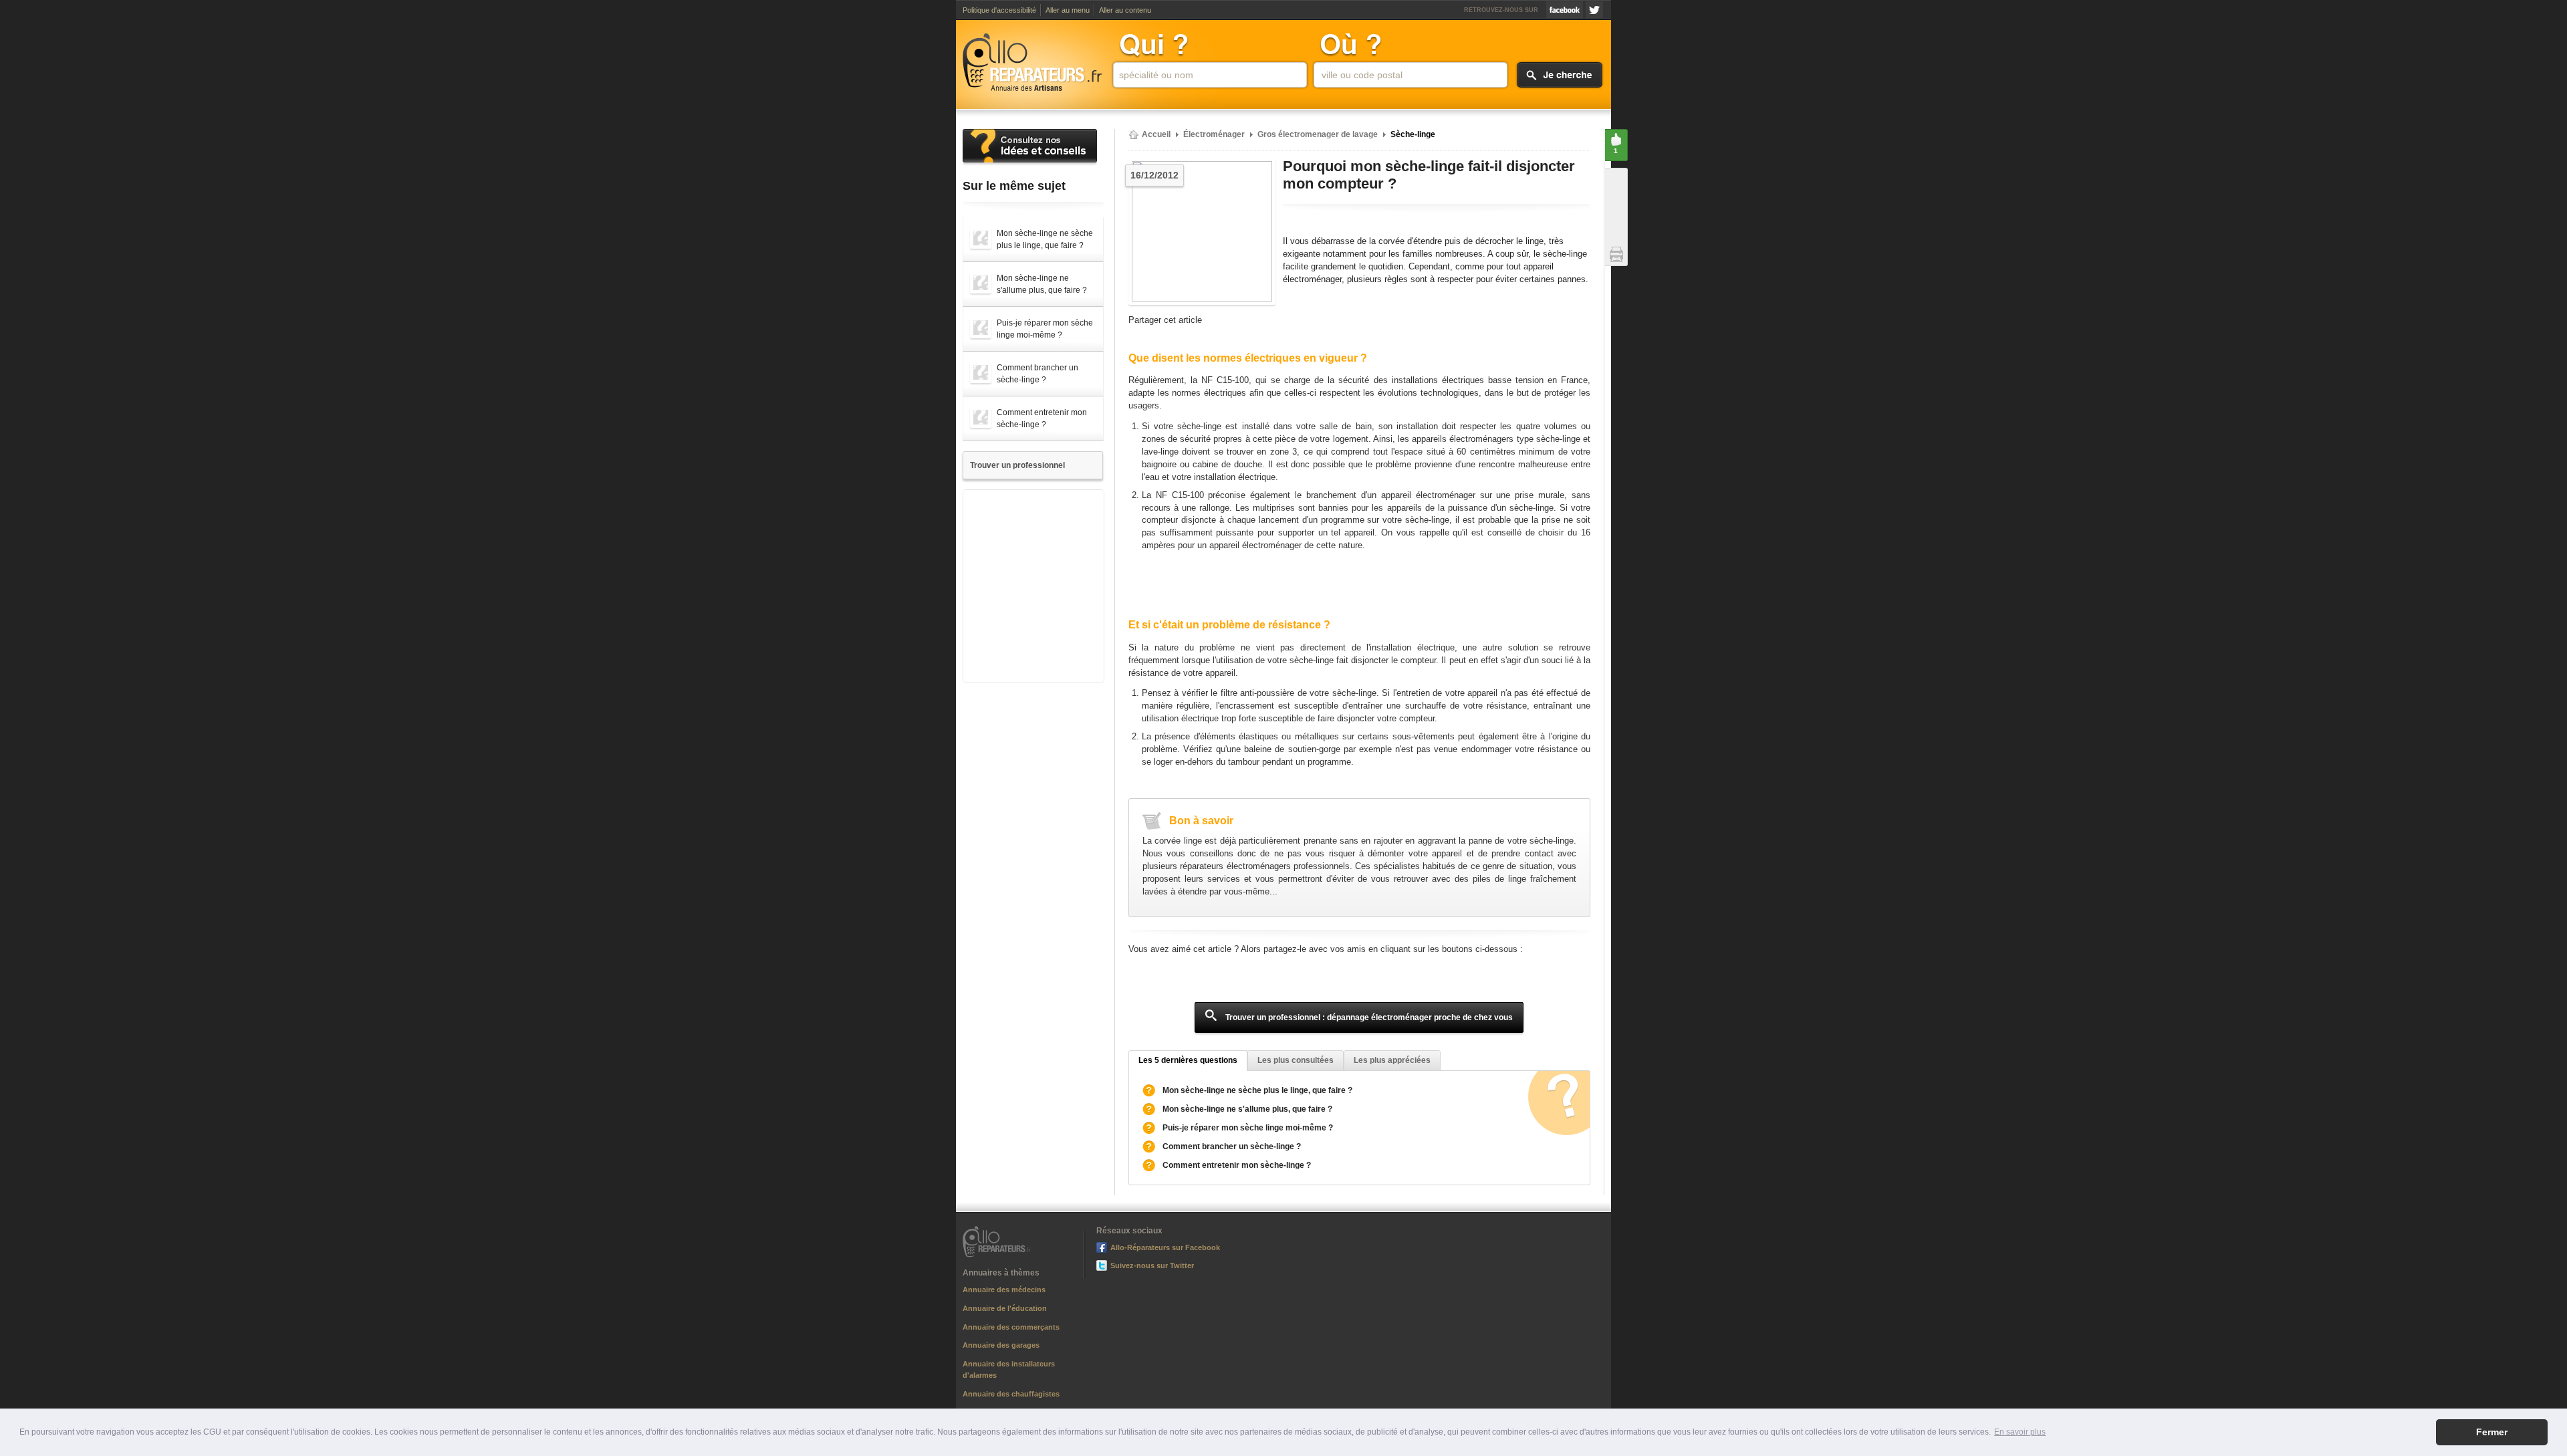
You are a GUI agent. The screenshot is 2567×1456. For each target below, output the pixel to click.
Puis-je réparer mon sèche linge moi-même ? (1248, 1128)
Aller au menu (1068, 10)
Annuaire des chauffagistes (1011, 1394)
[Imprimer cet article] (1621, 254)
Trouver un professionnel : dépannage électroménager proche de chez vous (1368, 1017)
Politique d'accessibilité (999, 10)
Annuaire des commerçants (1011, 1327)
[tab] (1188, 1061)
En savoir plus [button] (2020, 1432)
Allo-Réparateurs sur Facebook (1565, 10)
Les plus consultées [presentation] (1296, 1060)
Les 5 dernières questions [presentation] (1188, 1060)
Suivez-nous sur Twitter (1594, 10)
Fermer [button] (2492, 1432)
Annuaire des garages (1001, 1345)
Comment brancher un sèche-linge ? (1232, 1146)
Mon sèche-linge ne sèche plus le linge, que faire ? (1257, 1090)
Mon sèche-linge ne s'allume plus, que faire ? (1247, 1109)
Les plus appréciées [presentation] (1392, 1060)
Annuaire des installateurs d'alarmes (1009, 1369)
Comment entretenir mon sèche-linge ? (1237, 1165)
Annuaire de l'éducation (1005, 1308)
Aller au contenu (1125, 10)
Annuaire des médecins (1004, 1290)
